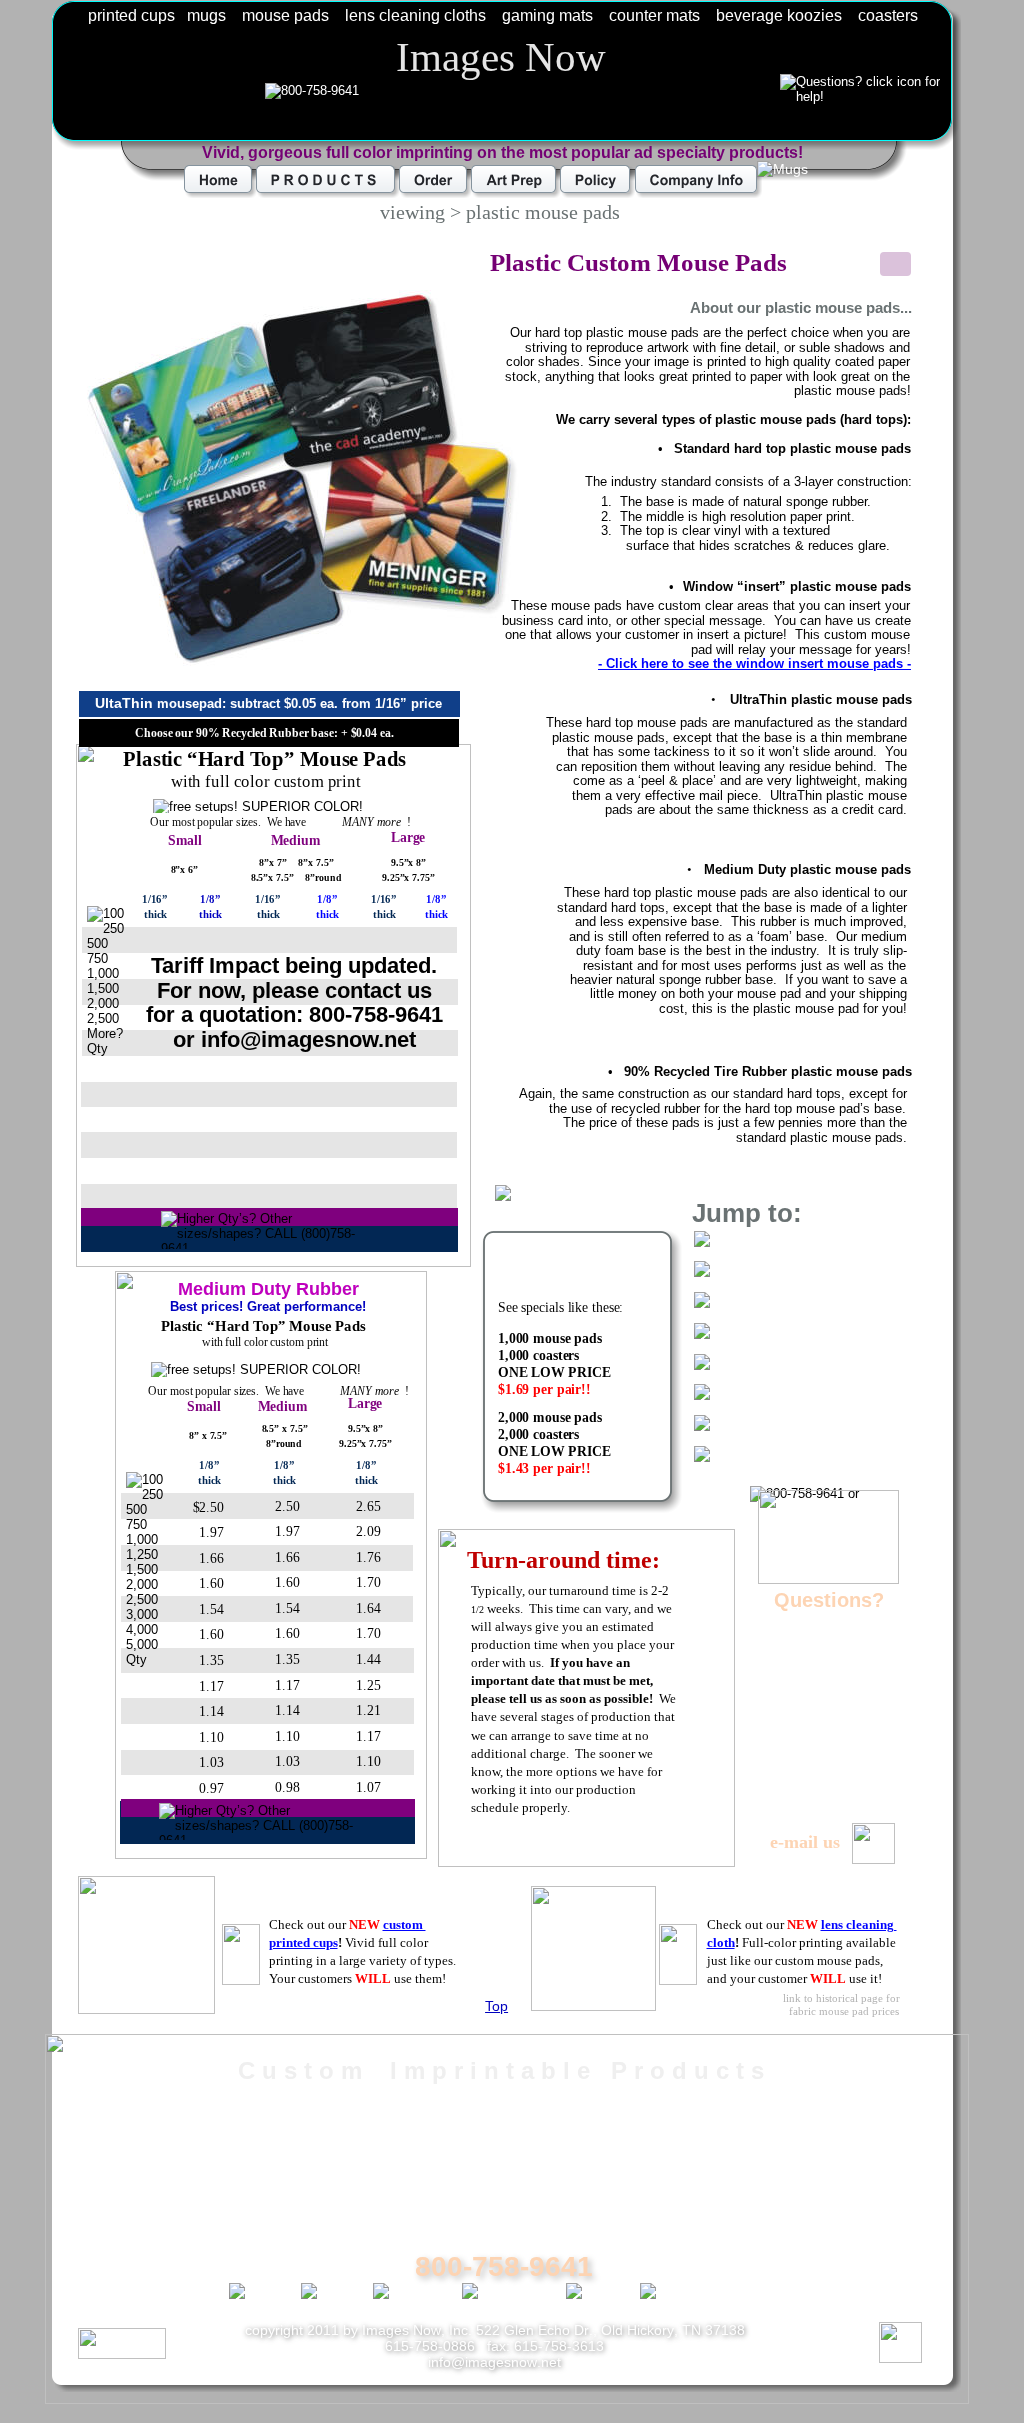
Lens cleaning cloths (810, 2125)
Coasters (765, 2213)
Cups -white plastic (181, 2125)
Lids (122, 2191)
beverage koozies (779, 15)
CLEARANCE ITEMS (816, 2258)
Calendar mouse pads (470, 2213)
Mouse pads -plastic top (477, 2125)
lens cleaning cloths (415, 15)
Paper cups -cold (173, 2169)
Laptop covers (785, 2169)
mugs (206, 15)
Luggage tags (783, 2191)
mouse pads (285, 15)
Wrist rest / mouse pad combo (501, 2191)
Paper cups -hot (169, 2147)
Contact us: (821, 2342)
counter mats (654, 15)
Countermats (780, 2103)
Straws (133, 2213)
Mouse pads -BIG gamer (480, 2147)
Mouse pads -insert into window (508, 2169)
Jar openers (776, 2235)
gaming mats (547, 15)
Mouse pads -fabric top (473, 2103)
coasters (888, 15)
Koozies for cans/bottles (824, 2147)
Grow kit (139, 2258)
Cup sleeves (155, 2235)
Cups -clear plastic (180, 2103)
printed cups (131, 15)
